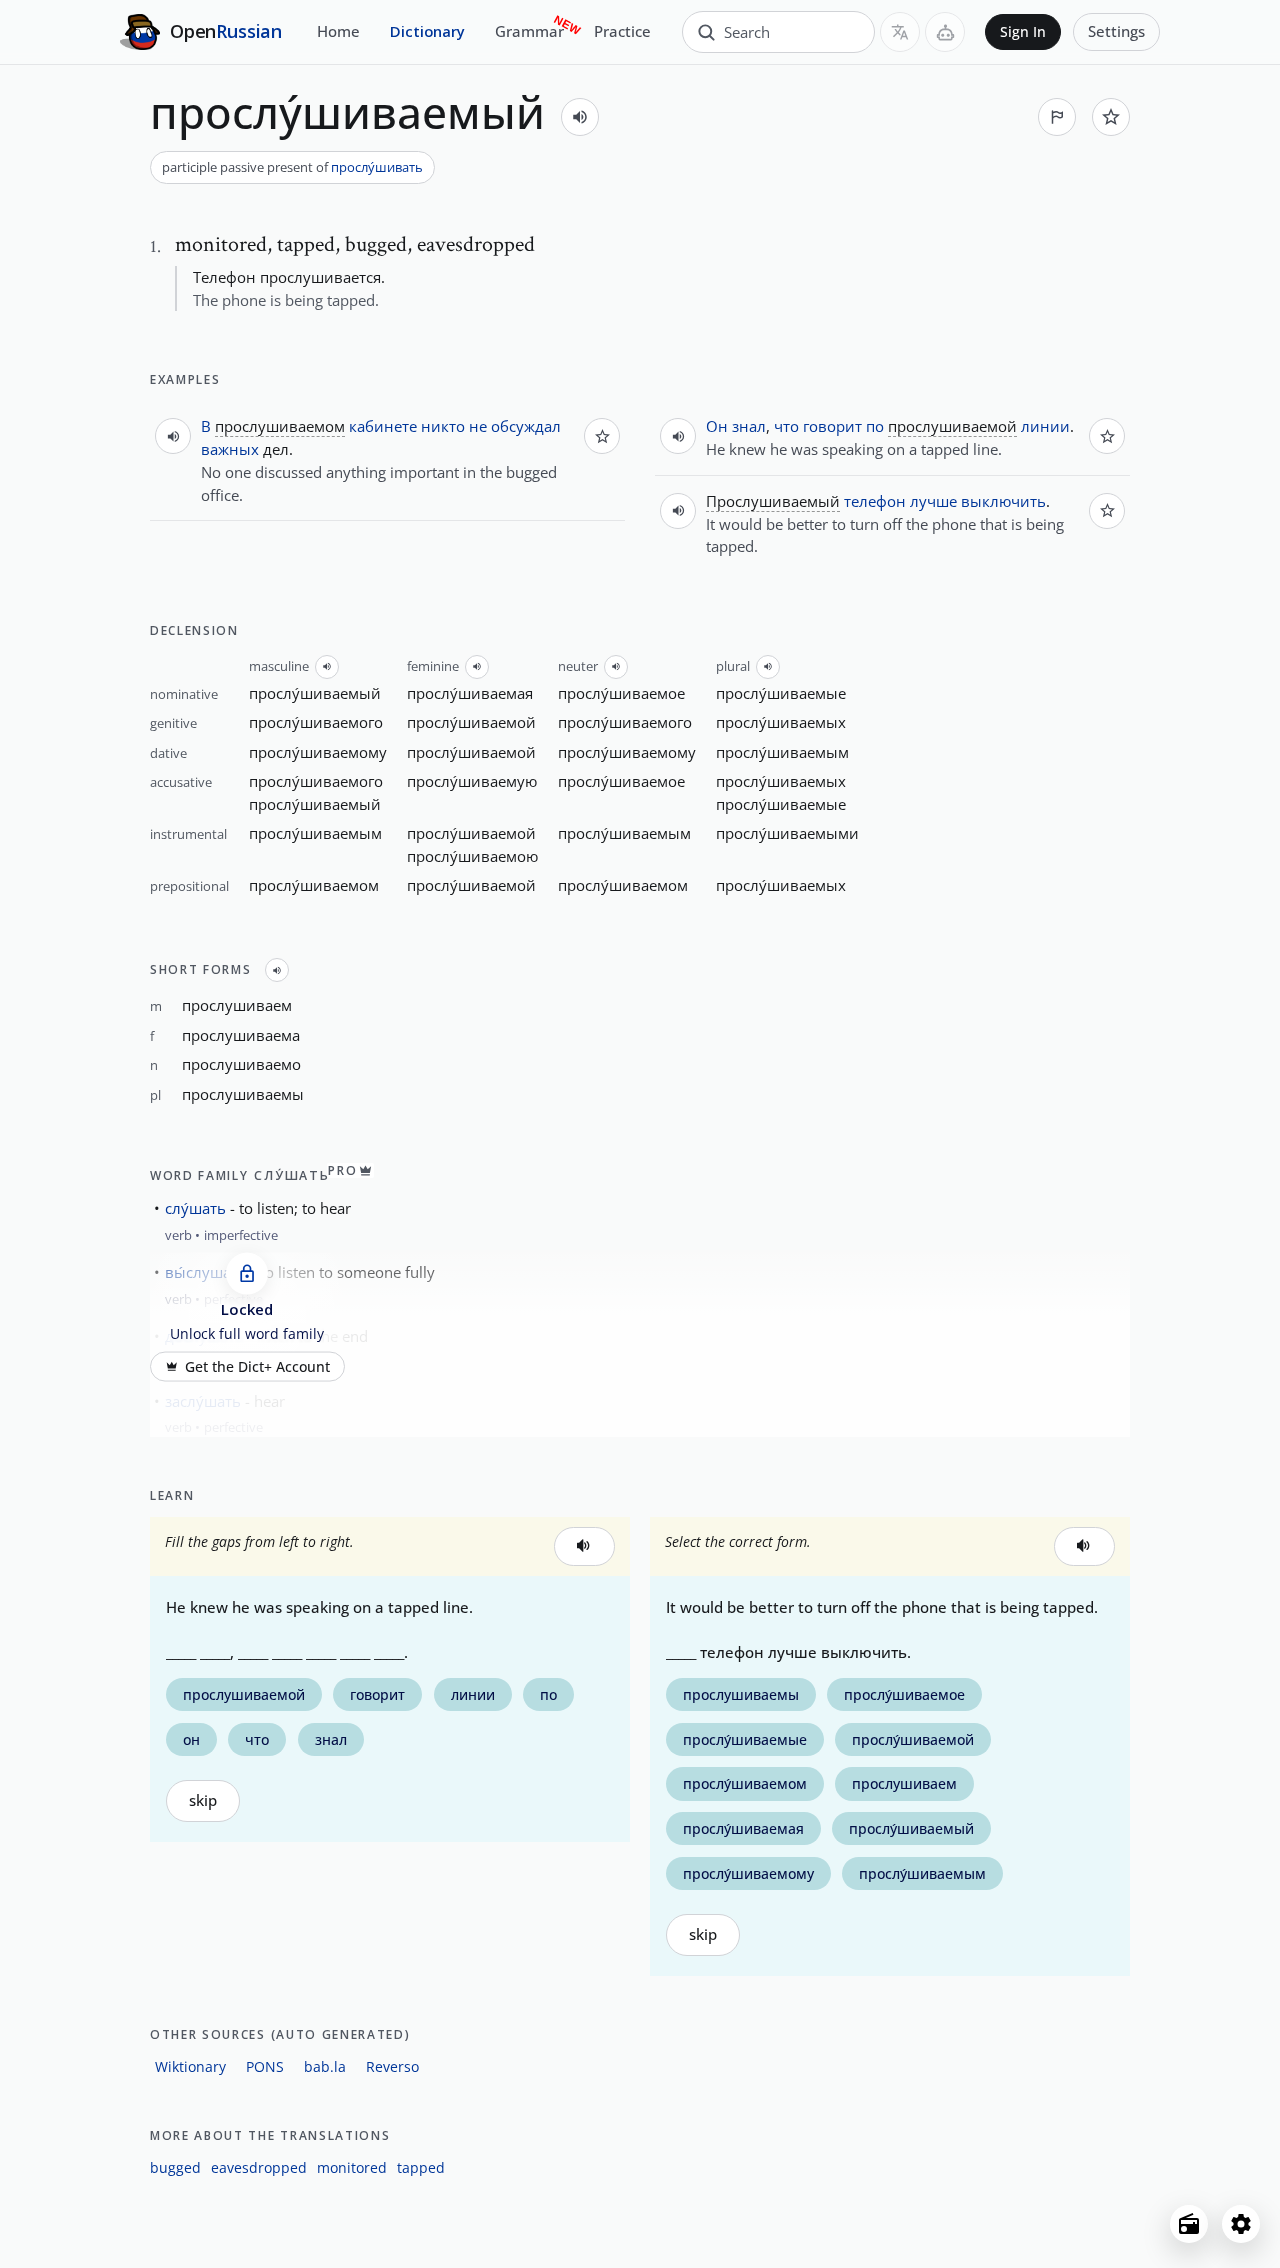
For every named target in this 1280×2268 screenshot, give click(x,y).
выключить (1003, 501)
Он (717, 426)
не (478, 426)
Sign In (1023, 32)
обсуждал (526, 426)
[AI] (945, 32)
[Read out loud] (580, 117)
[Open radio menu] (1189, 2224)
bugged (175, 2167)
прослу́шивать (377, 167)
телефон (875, 501)
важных (230, 449)
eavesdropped (259, 2167)
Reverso (392, 2066)
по (875, 426)
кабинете (383, 426)
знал (749, 426)
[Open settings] (1241, 2224)
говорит (832, 426)
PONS (265, 2066)
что (786, 426)
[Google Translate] (900, 32)
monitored (352, 2167)
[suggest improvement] (1057, 117)
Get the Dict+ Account (257, 1366)
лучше (933, 501)
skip (203, 1800)
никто (443, 426)
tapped (421, 2167)
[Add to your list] (1111, 117)
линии (1045, 426)
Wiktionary (190, 2066)
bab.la (325, 2066)
